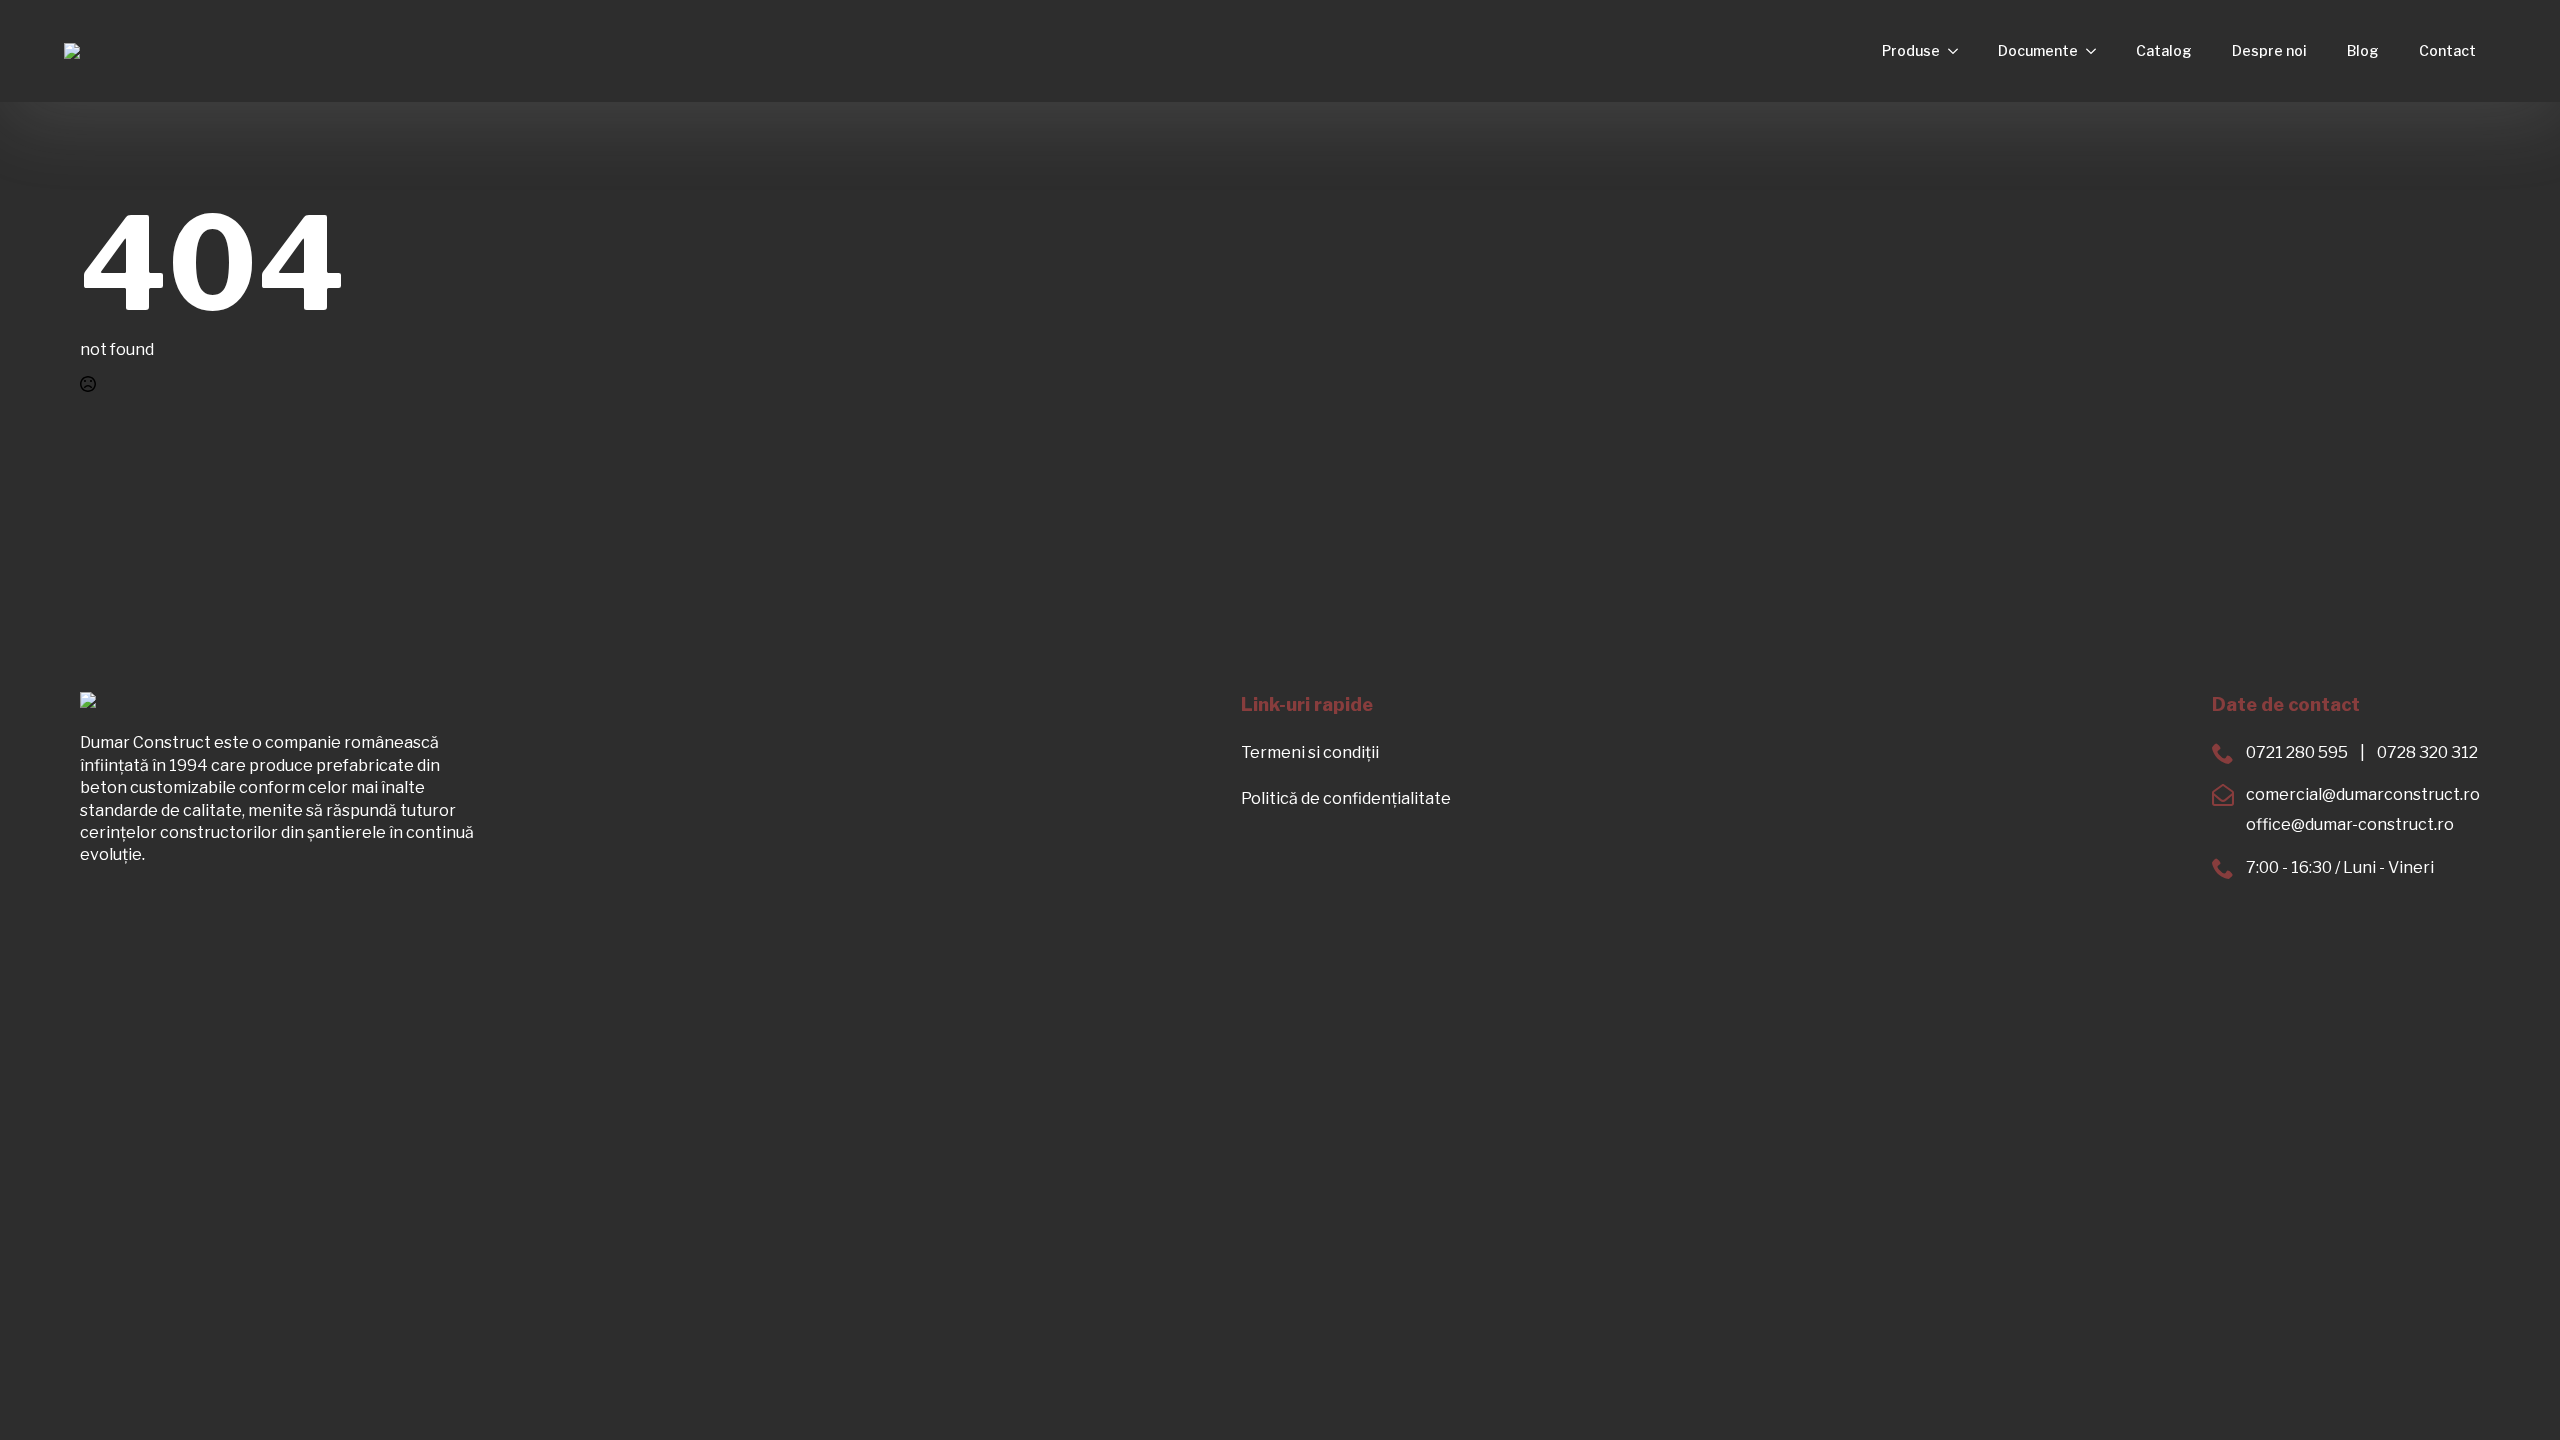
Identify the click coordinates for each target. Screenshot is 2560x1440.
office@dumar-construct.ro (2350, 824)
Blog (2363, 50)
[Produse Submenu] (1959, 51)
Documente (2038, 50)
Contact (2447, 50)
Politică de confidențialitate (1346, 798)
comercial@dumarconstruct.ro (2363, 794)
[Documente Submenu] (2097, 51)
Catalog (2164, 50)
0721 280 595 (2297, 752)
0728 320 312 (2427, 752)
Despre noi (2269, 50)
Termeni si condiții (1310, 752)
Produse (1911, 50)
